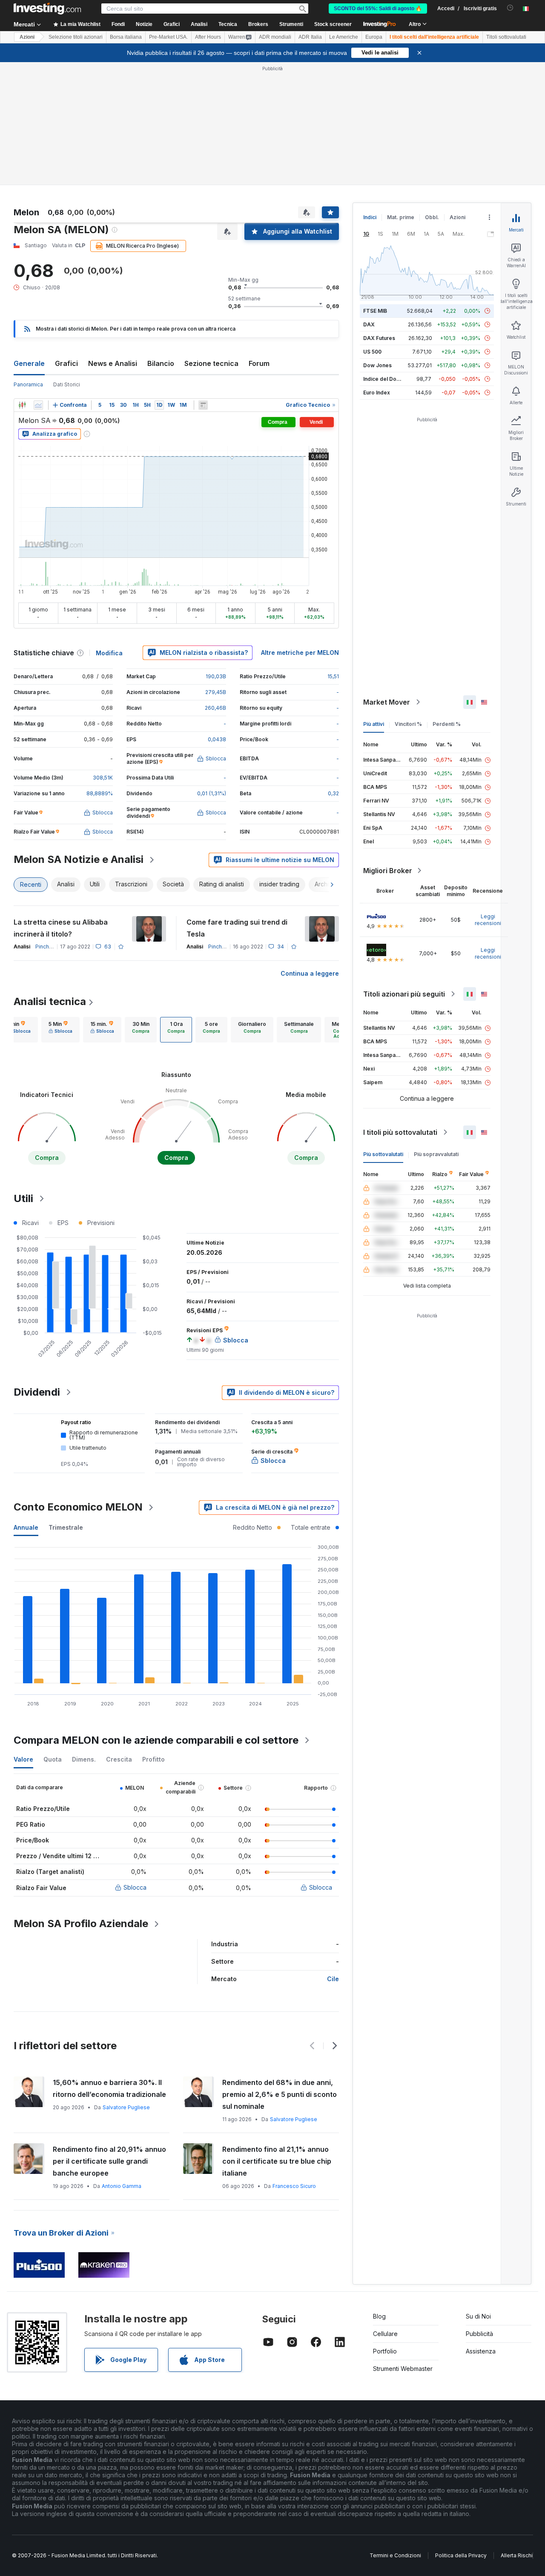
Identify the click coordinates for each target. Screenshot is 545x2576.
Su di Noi (478, 2316)
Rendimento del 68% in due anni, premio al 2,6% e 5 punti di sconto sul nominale (280, 2094)
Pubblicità (479, 2334)
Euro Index (377, 393)
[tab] (60, 1030)
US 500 (372, 352)
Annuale (26, 1527)
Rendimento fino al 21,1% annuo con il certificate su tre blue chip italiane (277, 2161)
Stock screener (333, 24)
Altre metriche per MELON (300, 653)
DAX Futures (379, 338)
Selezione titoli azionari (76, 37)
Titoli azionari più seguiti (404, 994)
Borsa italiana (126, 37)
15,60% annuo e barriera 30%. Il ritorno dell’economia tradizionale (109, 2088)
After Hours (208, 37)
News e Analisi (113, 363)
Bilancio (161, 363)
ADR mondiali (275, 37)
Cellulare (385, 2334)
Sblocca (135, 1887)
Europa (374, 37)
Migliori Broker (388, 871)
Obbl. (432, 217)
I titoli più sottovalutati (400, 1132)
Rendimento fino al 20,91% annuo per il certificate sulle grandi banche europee (109, 2161)
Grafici (66, 363)
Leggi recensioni (488, 920)
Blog (379, 2316)
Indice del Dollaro (385, 379)
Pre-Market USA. (168, 37)
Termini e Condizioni (395, 2555)
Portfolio (385, 2351)
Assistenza (481, 2351)
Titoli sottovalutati (506, 37)
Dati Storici (67, 384)
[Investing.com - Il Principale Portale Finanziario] (47, 9)
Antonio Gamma (122, 2186)
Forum (259, 363)
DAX (369, 324)
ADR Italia (310, 37)
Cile (333, 1979)
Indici (370, 217)
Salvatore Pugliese (126, 2107)
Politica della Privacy (461, 2555)
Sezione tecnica (211, 363)
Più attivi (374, 724)
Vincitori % (408, 724)
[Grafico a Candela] (22, 405)
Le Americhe (344, 37)
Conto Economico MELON (78, 1507)
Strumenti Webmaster (403, 2369)
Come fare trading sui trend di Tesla (237, 928)
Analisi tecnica (50, 1001)
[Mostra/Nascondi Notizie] (203, 405)
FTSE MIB (375, 311)
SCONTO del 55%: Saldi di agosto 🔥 (378, 9)
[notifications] (510, 8)
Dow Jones (377, 365)
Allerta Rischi (517, 2555)
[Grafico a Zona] (38, 405)
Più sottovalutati (383, 1154)
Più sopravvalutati (436, 1154)
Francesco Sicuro (294, 2186)
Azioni (27, 37)
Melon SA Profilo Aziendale (81, 1923)
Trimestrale (66, 1527)
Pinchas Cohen (54, 947)
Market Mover (387, 702)
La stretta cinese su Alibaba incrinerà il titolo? (61, 928)
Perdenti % (447, 724)
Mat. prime (401, 217)
